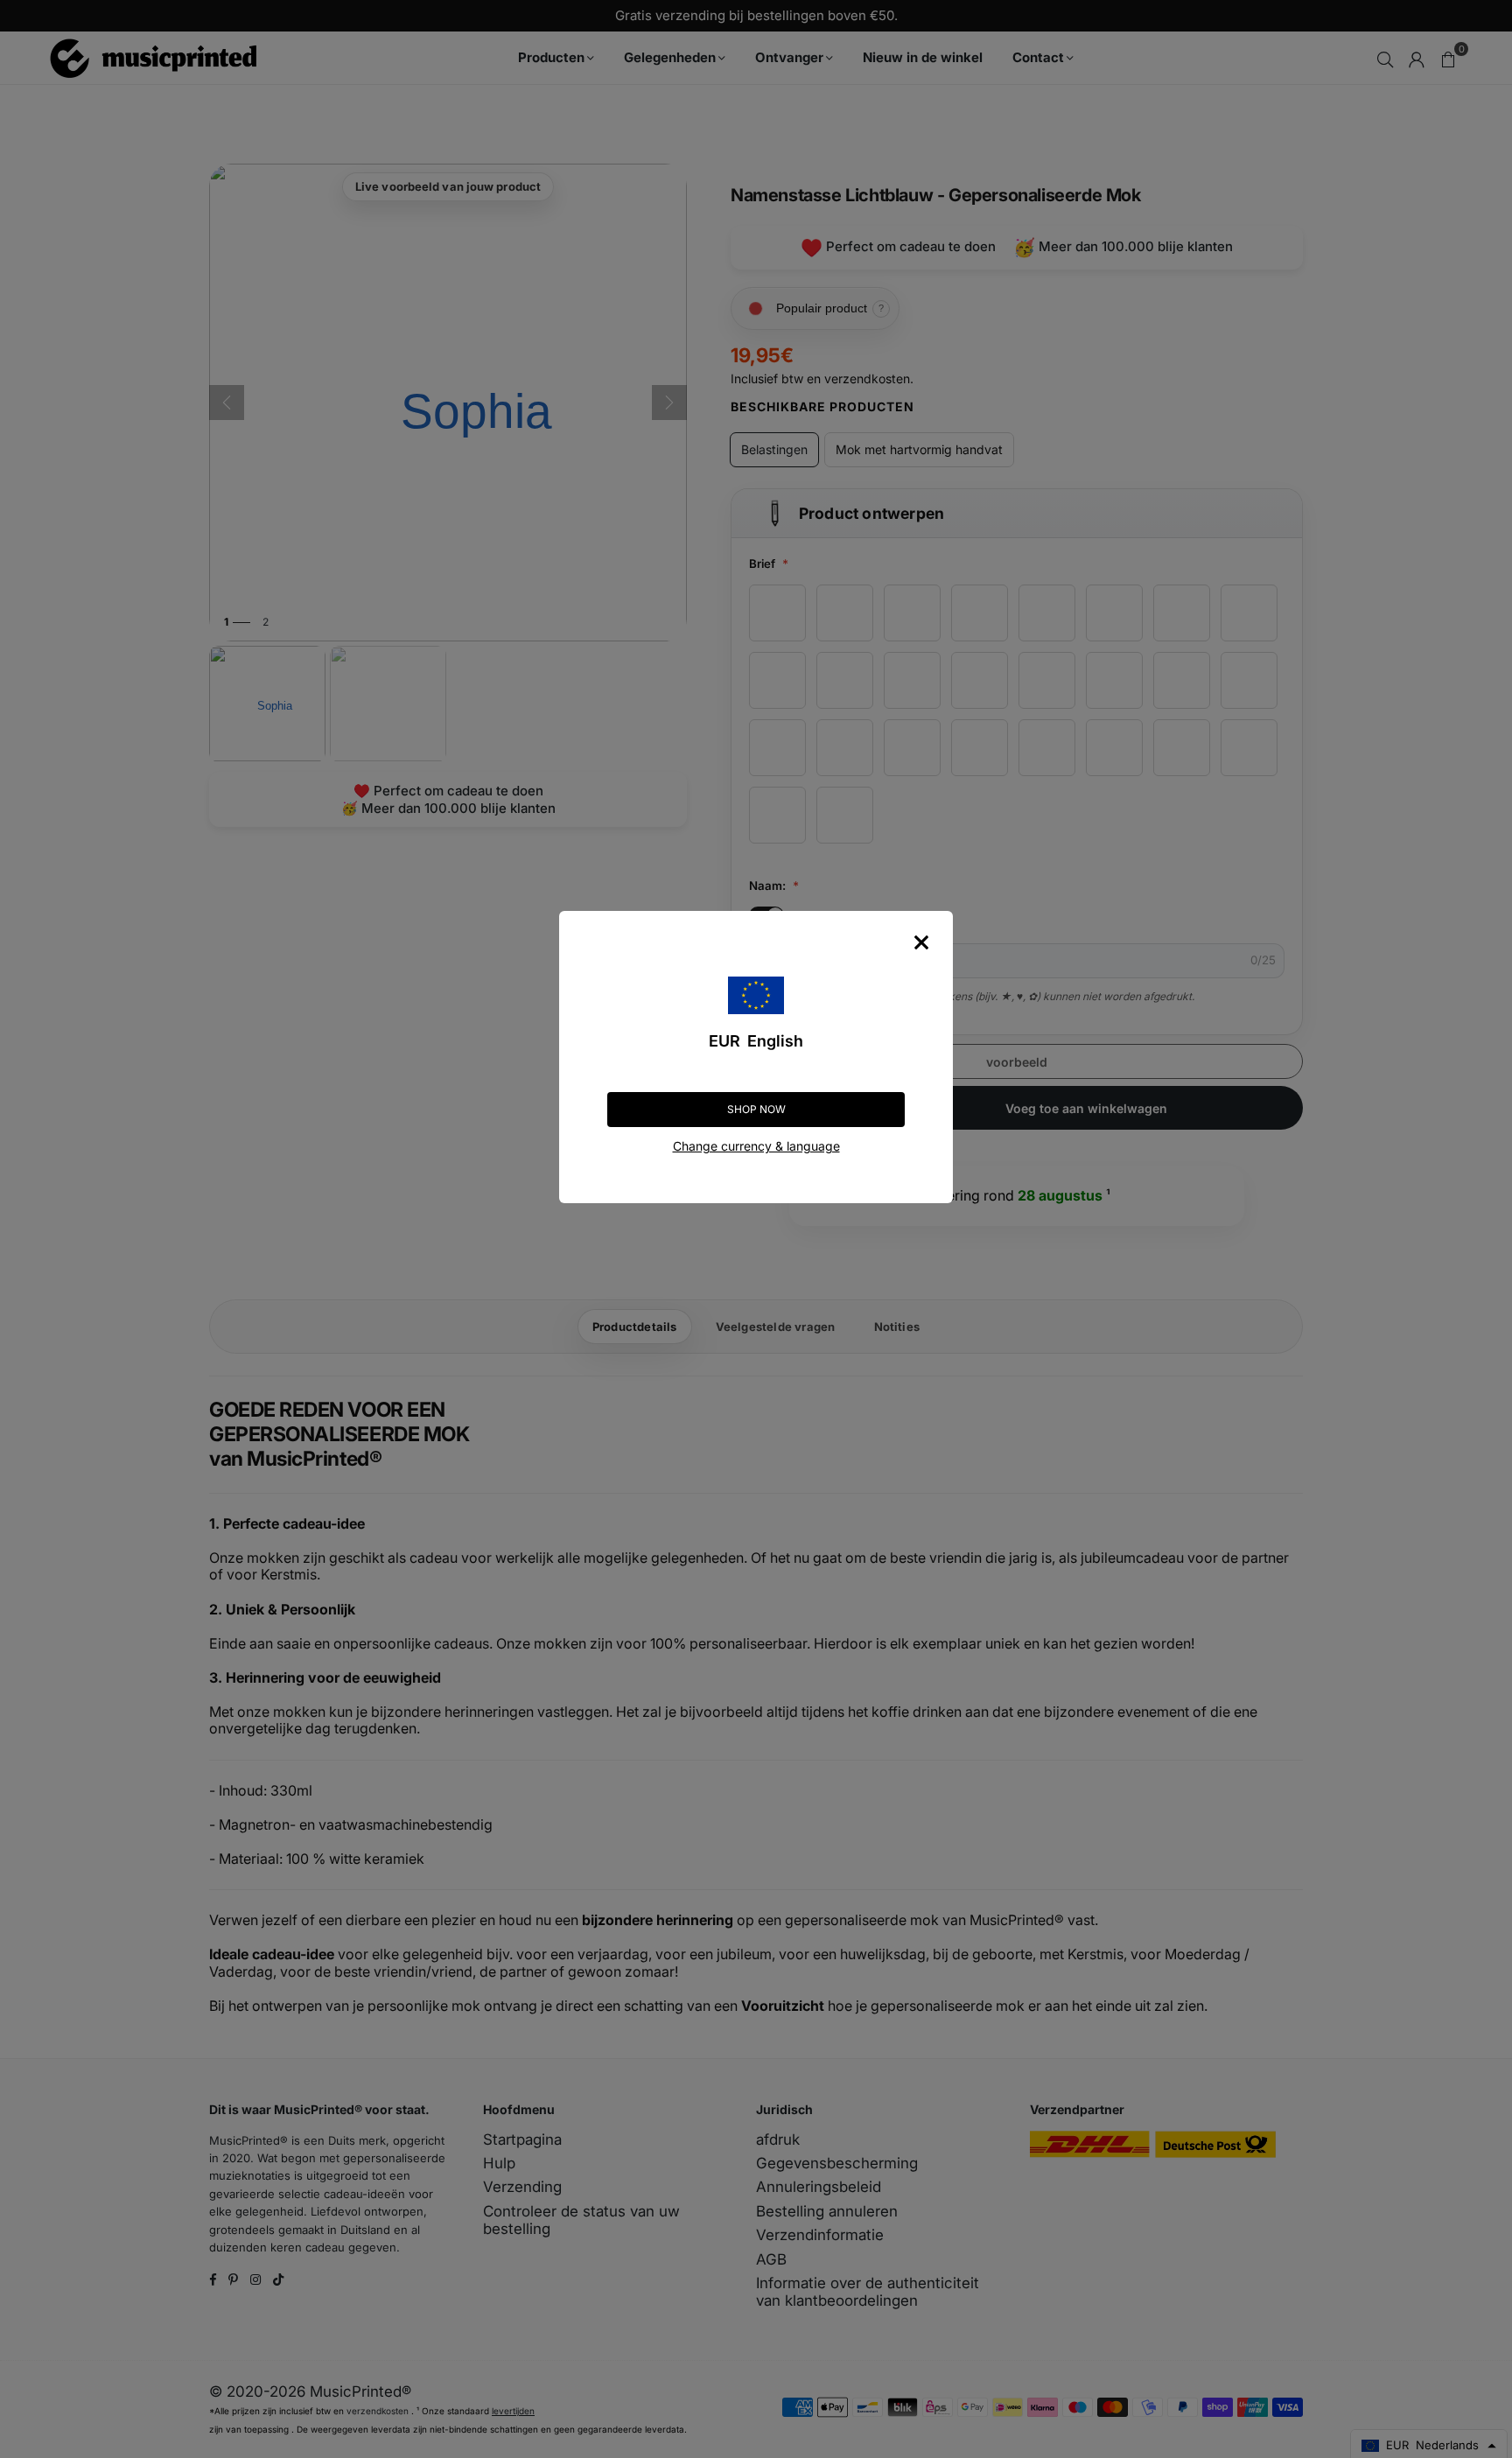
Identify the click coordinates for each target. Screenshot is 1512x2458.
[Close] (921, 942)
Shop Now (756, 1109)
